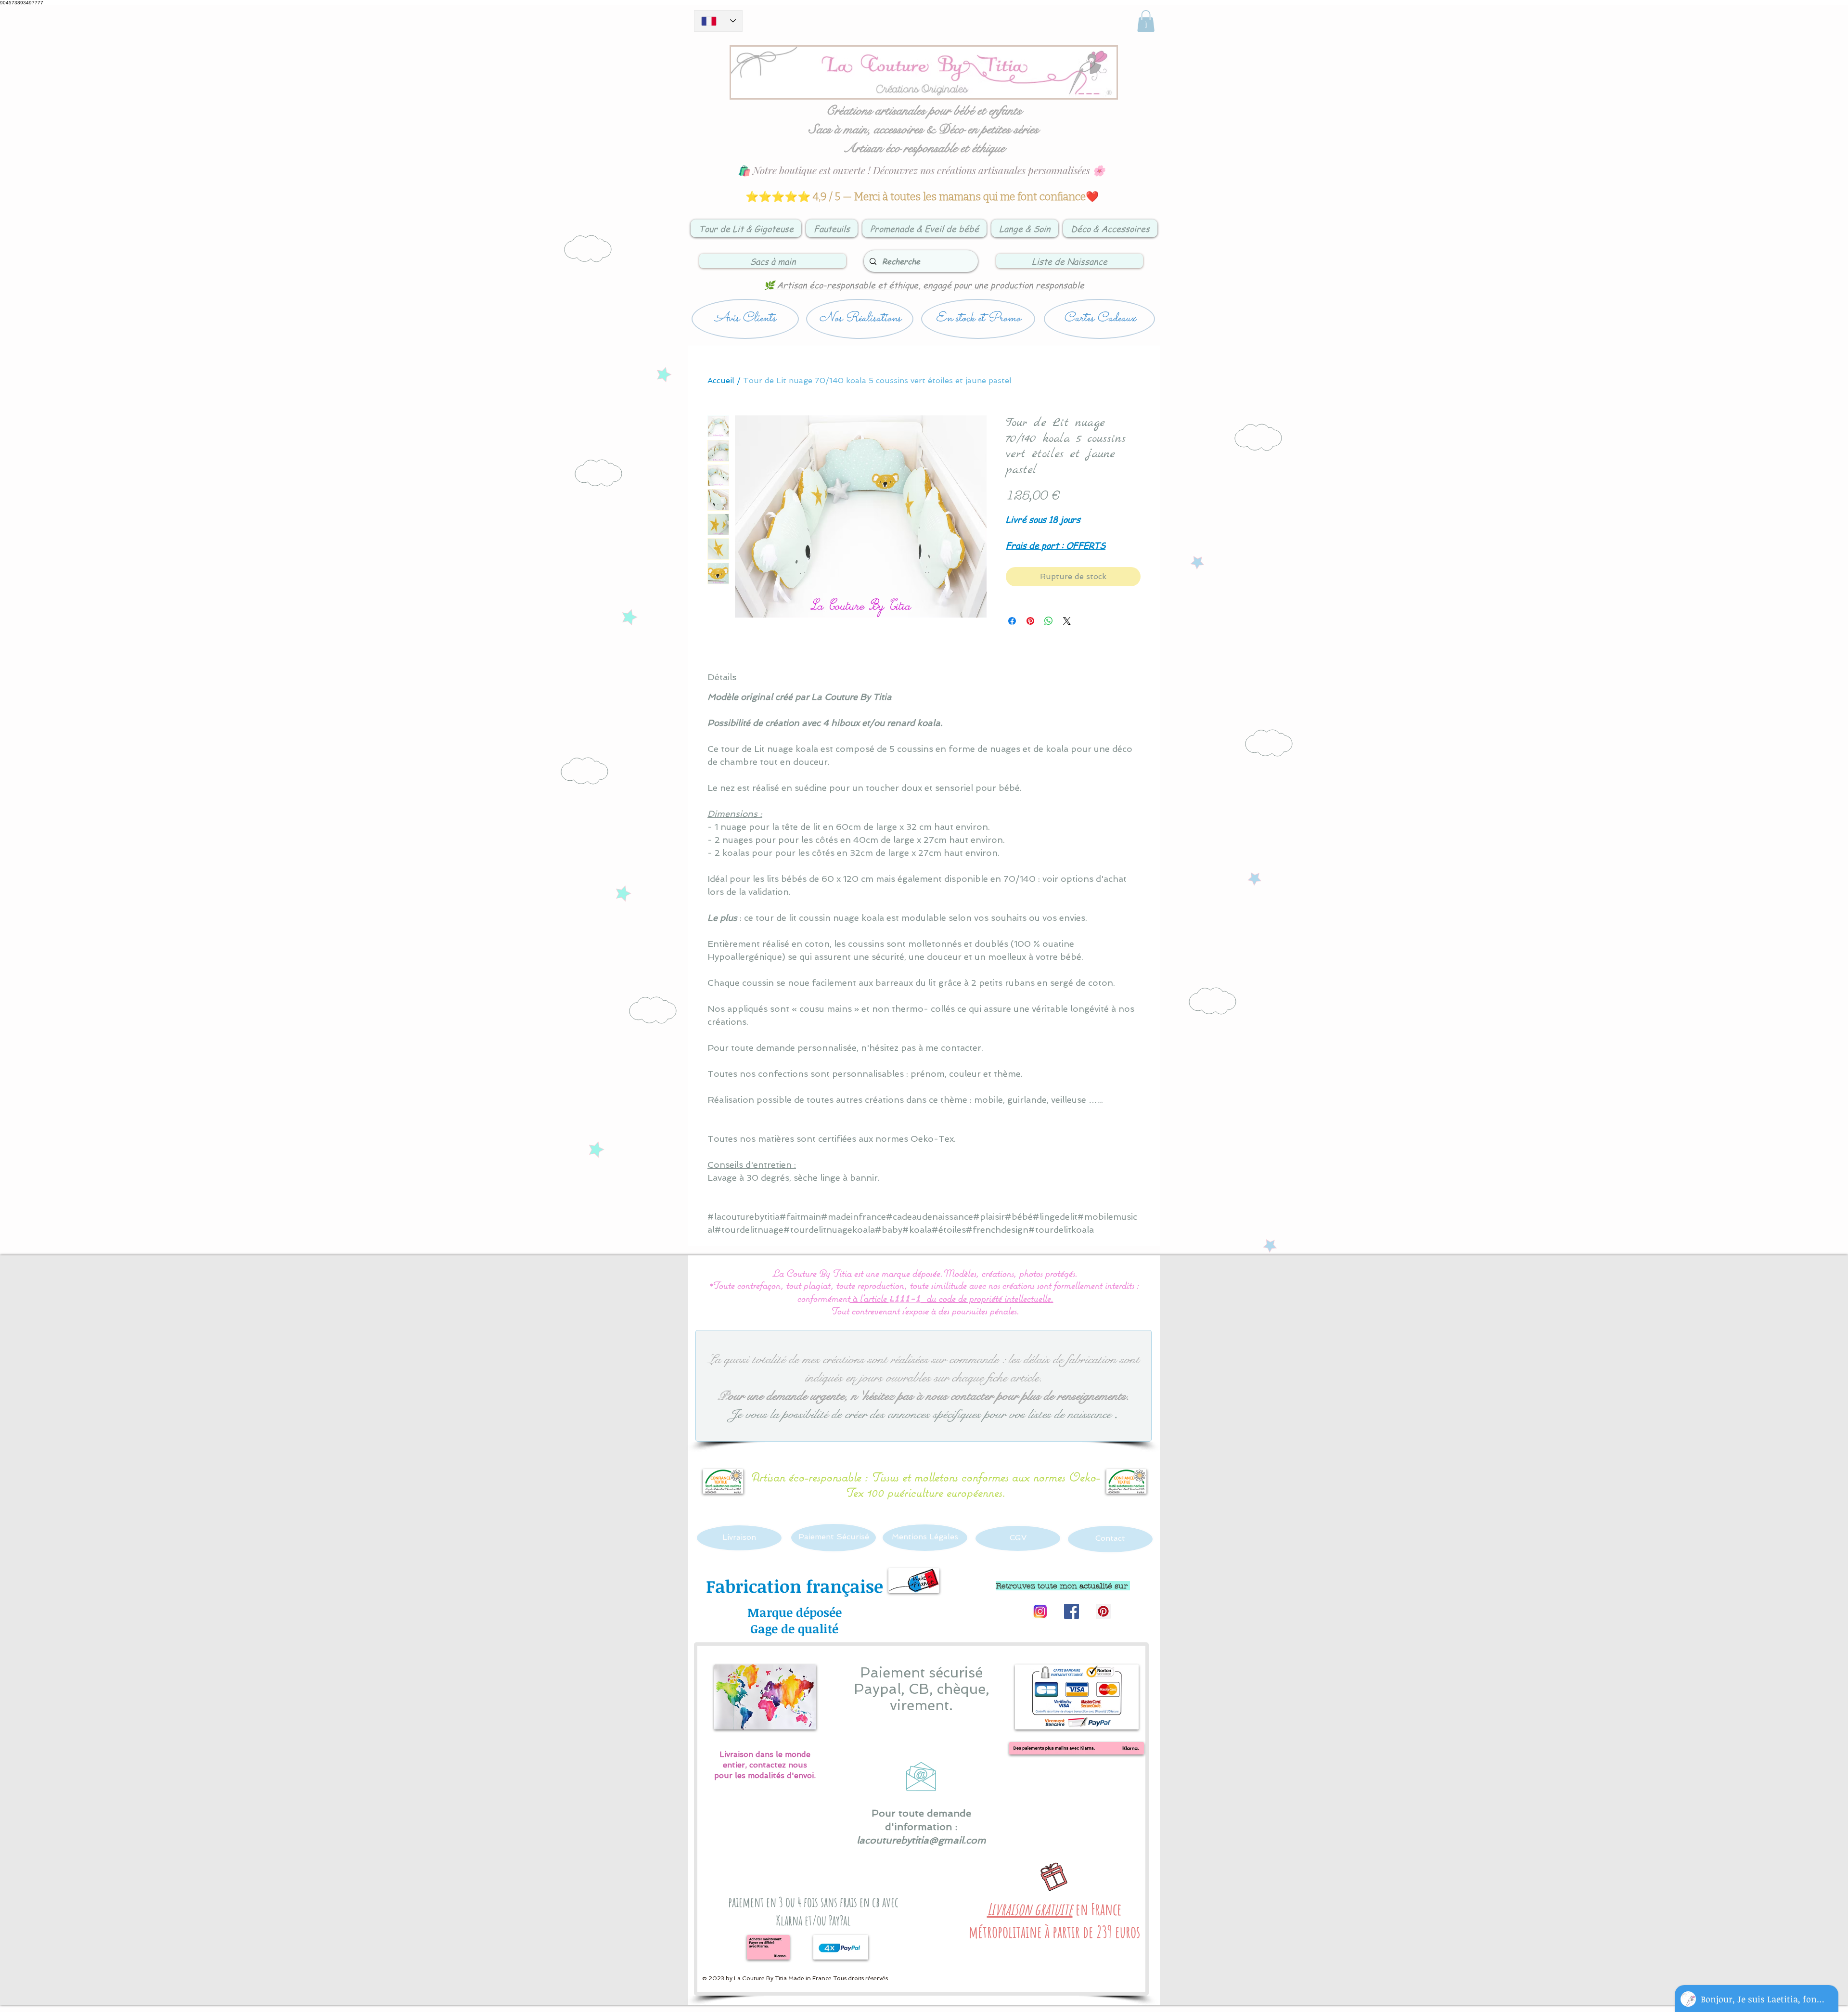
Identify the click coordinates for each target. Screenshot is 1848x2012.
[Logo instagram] (1040, 1611)
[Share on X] (1067, 621)
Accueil (721, 380)
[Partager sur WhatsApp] (1049, 621)
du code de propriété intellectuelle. (990, 1298)
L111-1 (905, 1299)
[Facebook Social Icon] (1072, 1611)
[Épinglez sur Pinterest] (1030, 621)
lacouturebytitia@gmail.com (921, 1840)
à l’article (869, 1298)
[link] (1146, 21)
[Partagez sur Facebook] (1012, 621)
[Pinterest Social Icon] (1103, 1611)
